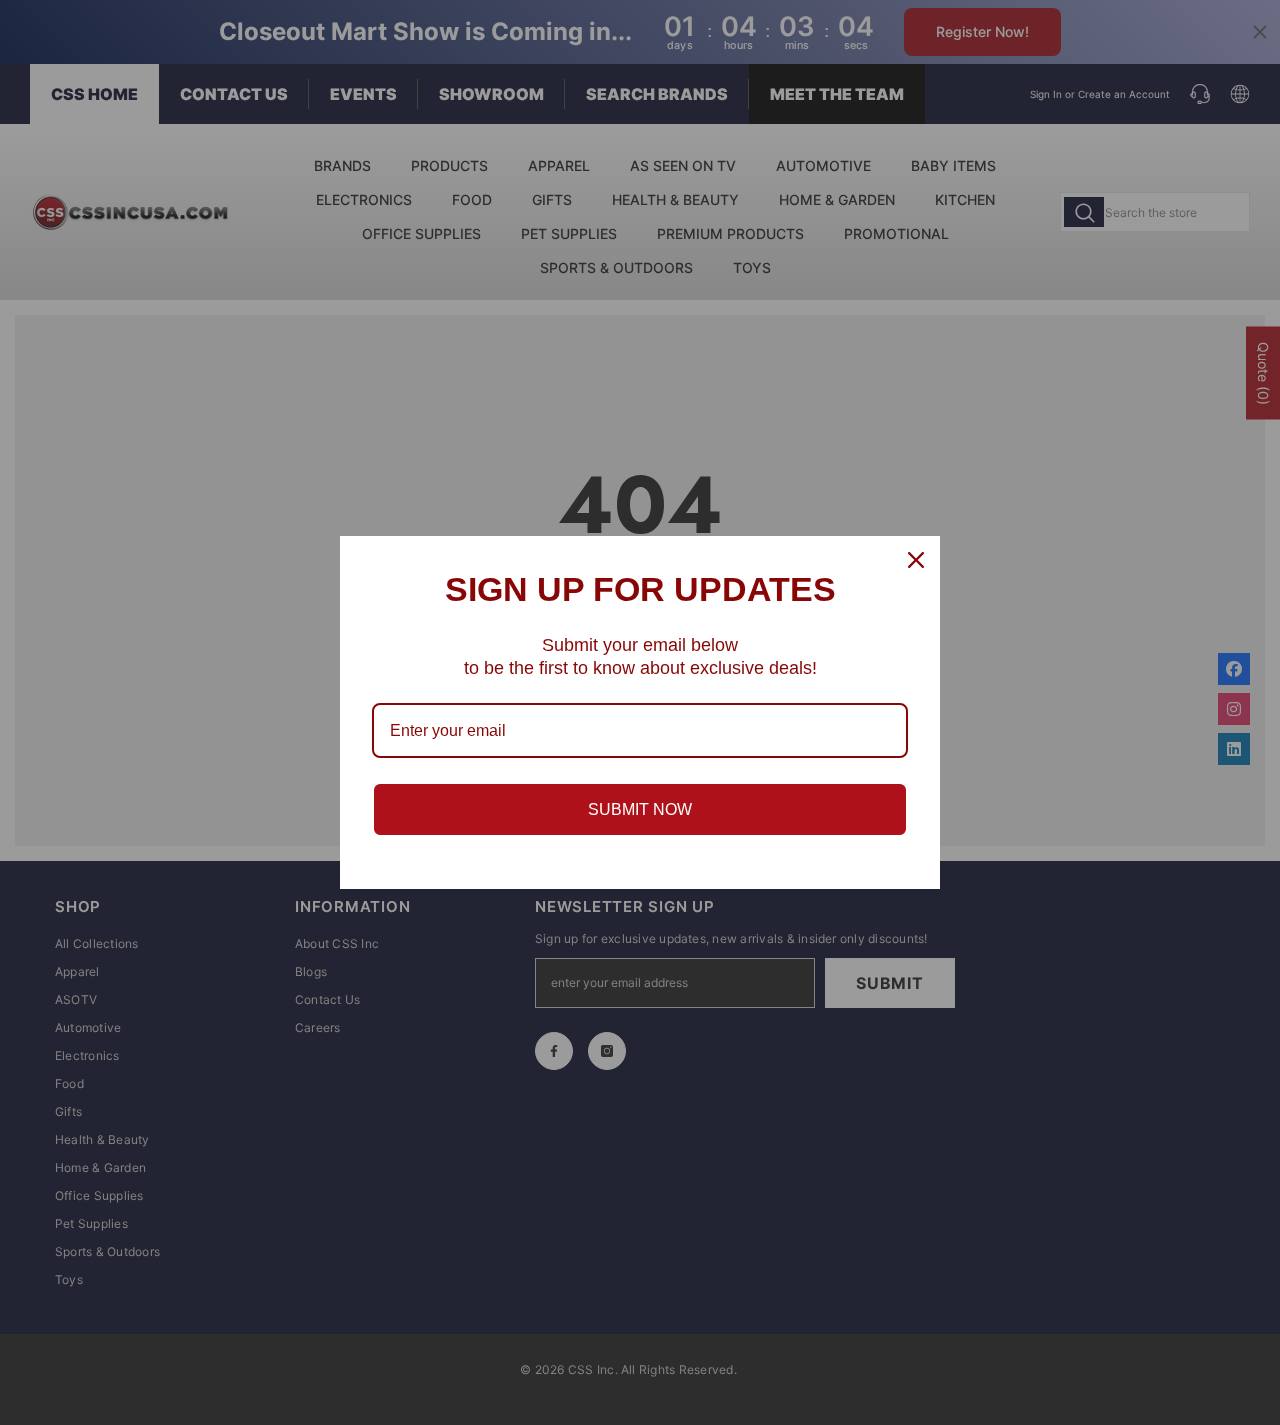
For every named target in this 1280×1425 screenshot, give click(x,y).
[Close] (916, 560)
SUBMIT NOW (640, 809)
